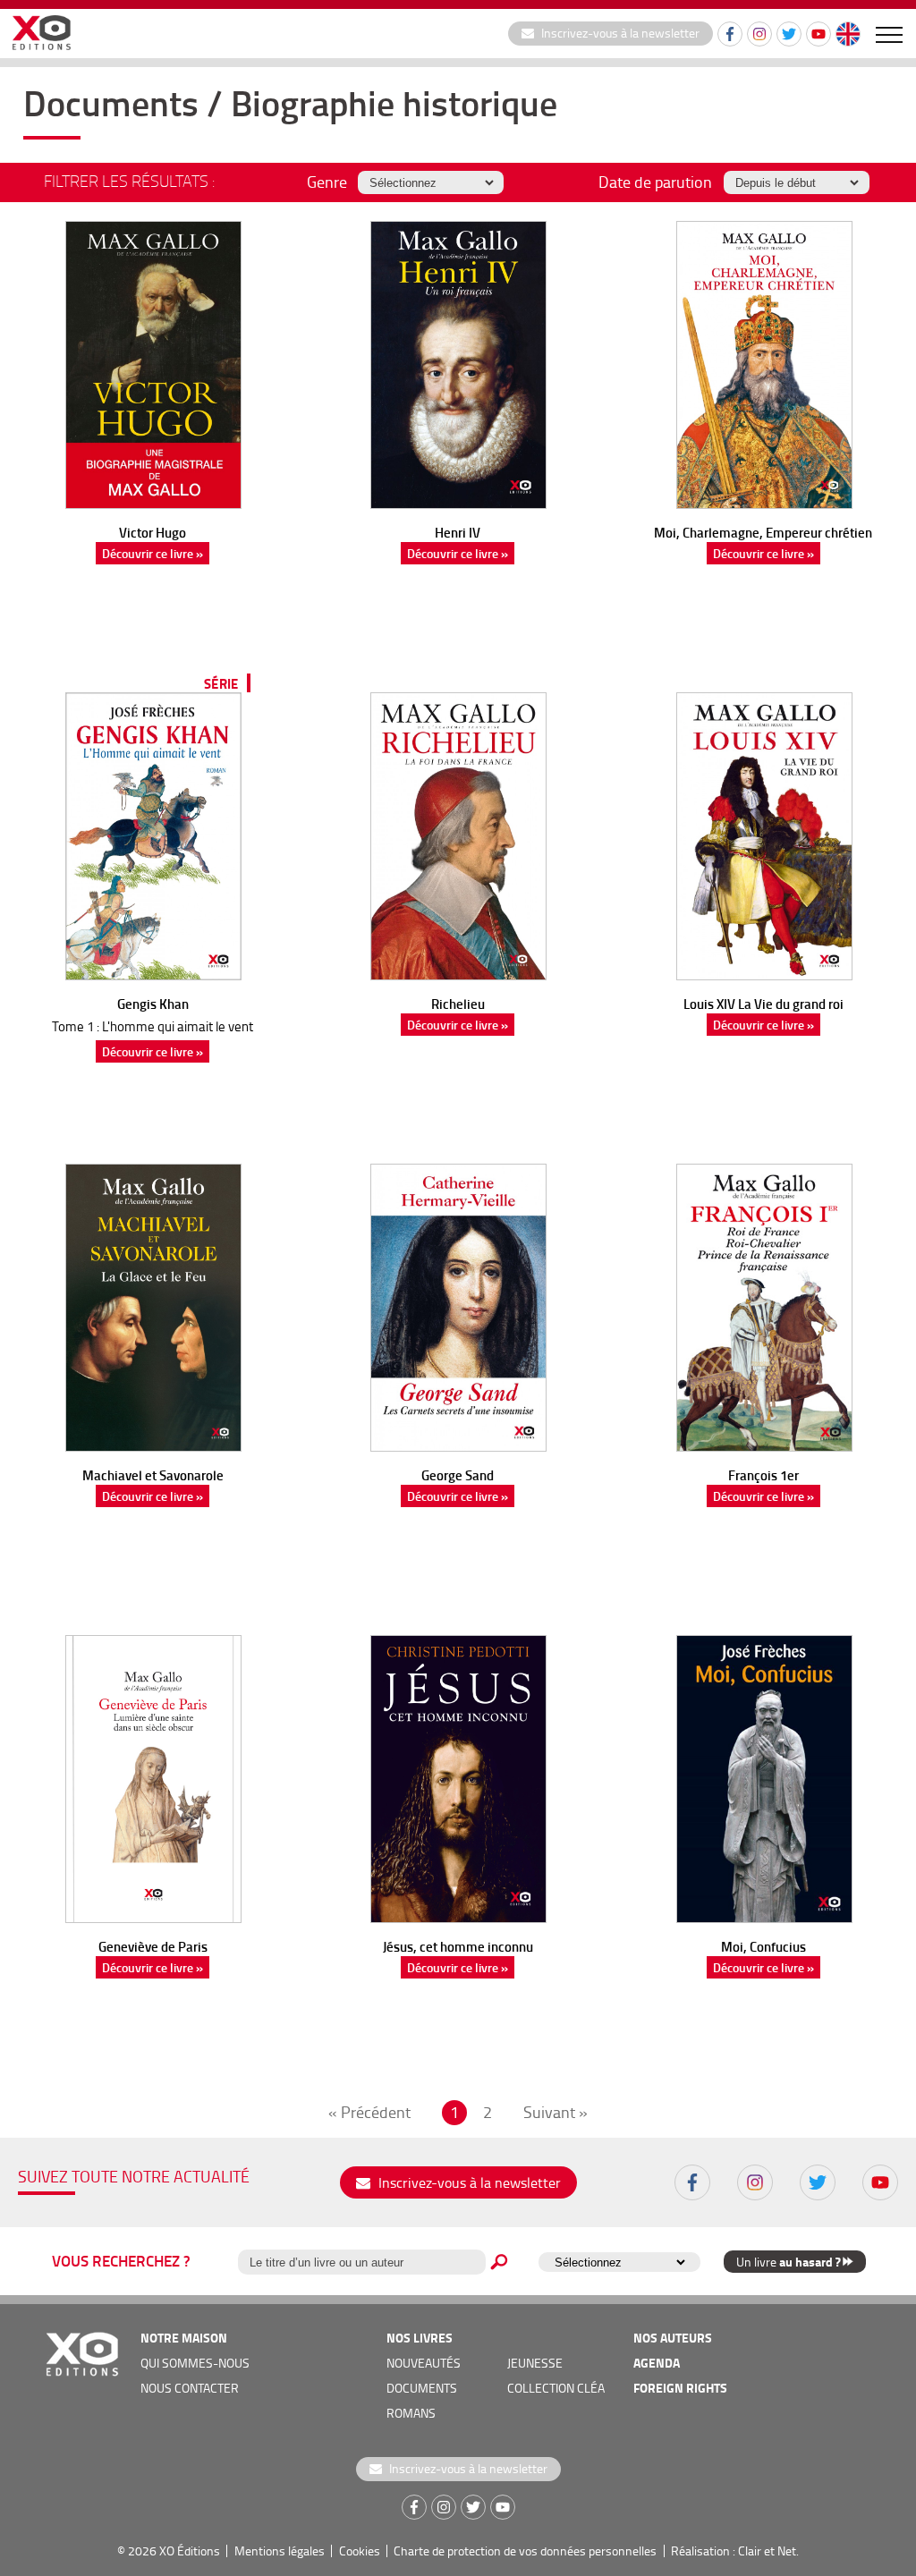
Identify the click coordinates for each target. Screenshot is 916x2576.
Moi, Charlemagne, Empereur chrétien (763, 532)
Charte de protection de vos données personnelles (525, 2551)
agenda (657, 2363)
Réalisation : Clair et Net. (735, 2551)
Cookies (360, 2551)
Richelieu (458, 1004)
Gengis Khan (153, 1004)
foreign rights (680, 2388)
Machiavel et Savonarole (153, 1475)
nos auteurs (673, 2338)
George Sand (458, 1475)
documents (422, 2388)
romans (411, 2413)
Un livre (788, 2262)
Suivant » (556, 2112)
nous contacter (190, 2388)
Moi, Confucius (763, 1946)
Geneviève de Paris (153, 1946)
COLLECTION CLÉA (556, 2388)
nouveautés (424, 2363)
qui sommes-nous (195, 2363)
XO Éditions (190, 2551)
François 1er (763, 1475)
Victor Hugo (153, 532)
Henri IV (458, 532)
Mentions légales (280, 2551)
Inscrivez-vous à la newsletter (619, 33)
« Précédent (369, 2112)
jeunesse (535, 2363)
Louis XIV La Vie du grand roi (763, 1004)
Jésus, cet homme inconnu (458, 1946)
